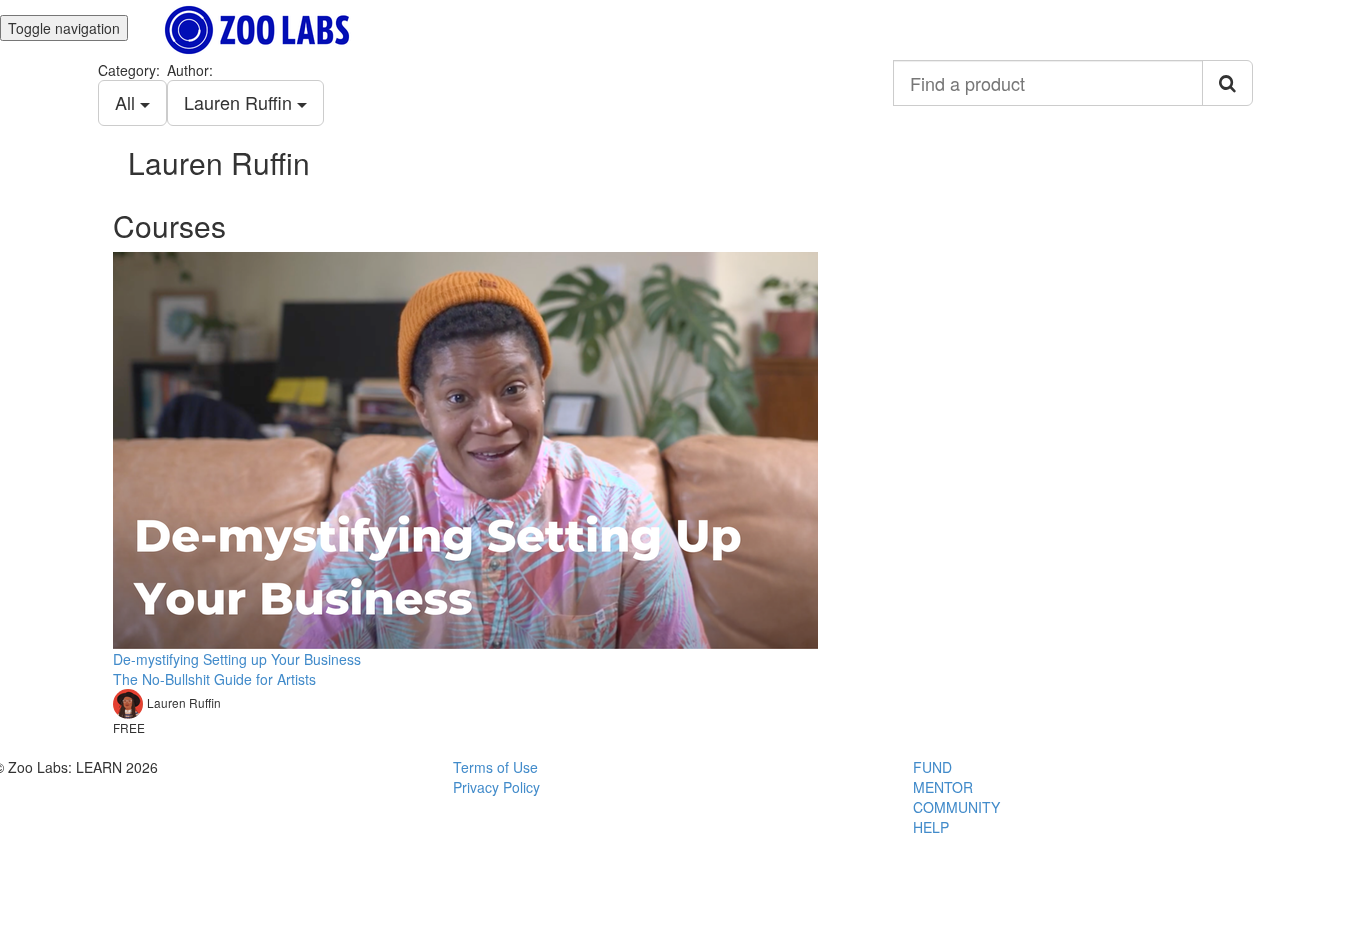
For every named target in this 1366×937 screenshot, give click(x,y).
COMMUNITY (956, 807)
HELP (931, 827)
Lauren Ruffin (240, 102)
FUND (932, 767)
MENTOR (943, 787)
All (127, 102)
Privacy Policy (496, 787)
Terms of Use (495, 767)
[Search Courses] (1227, 83)
